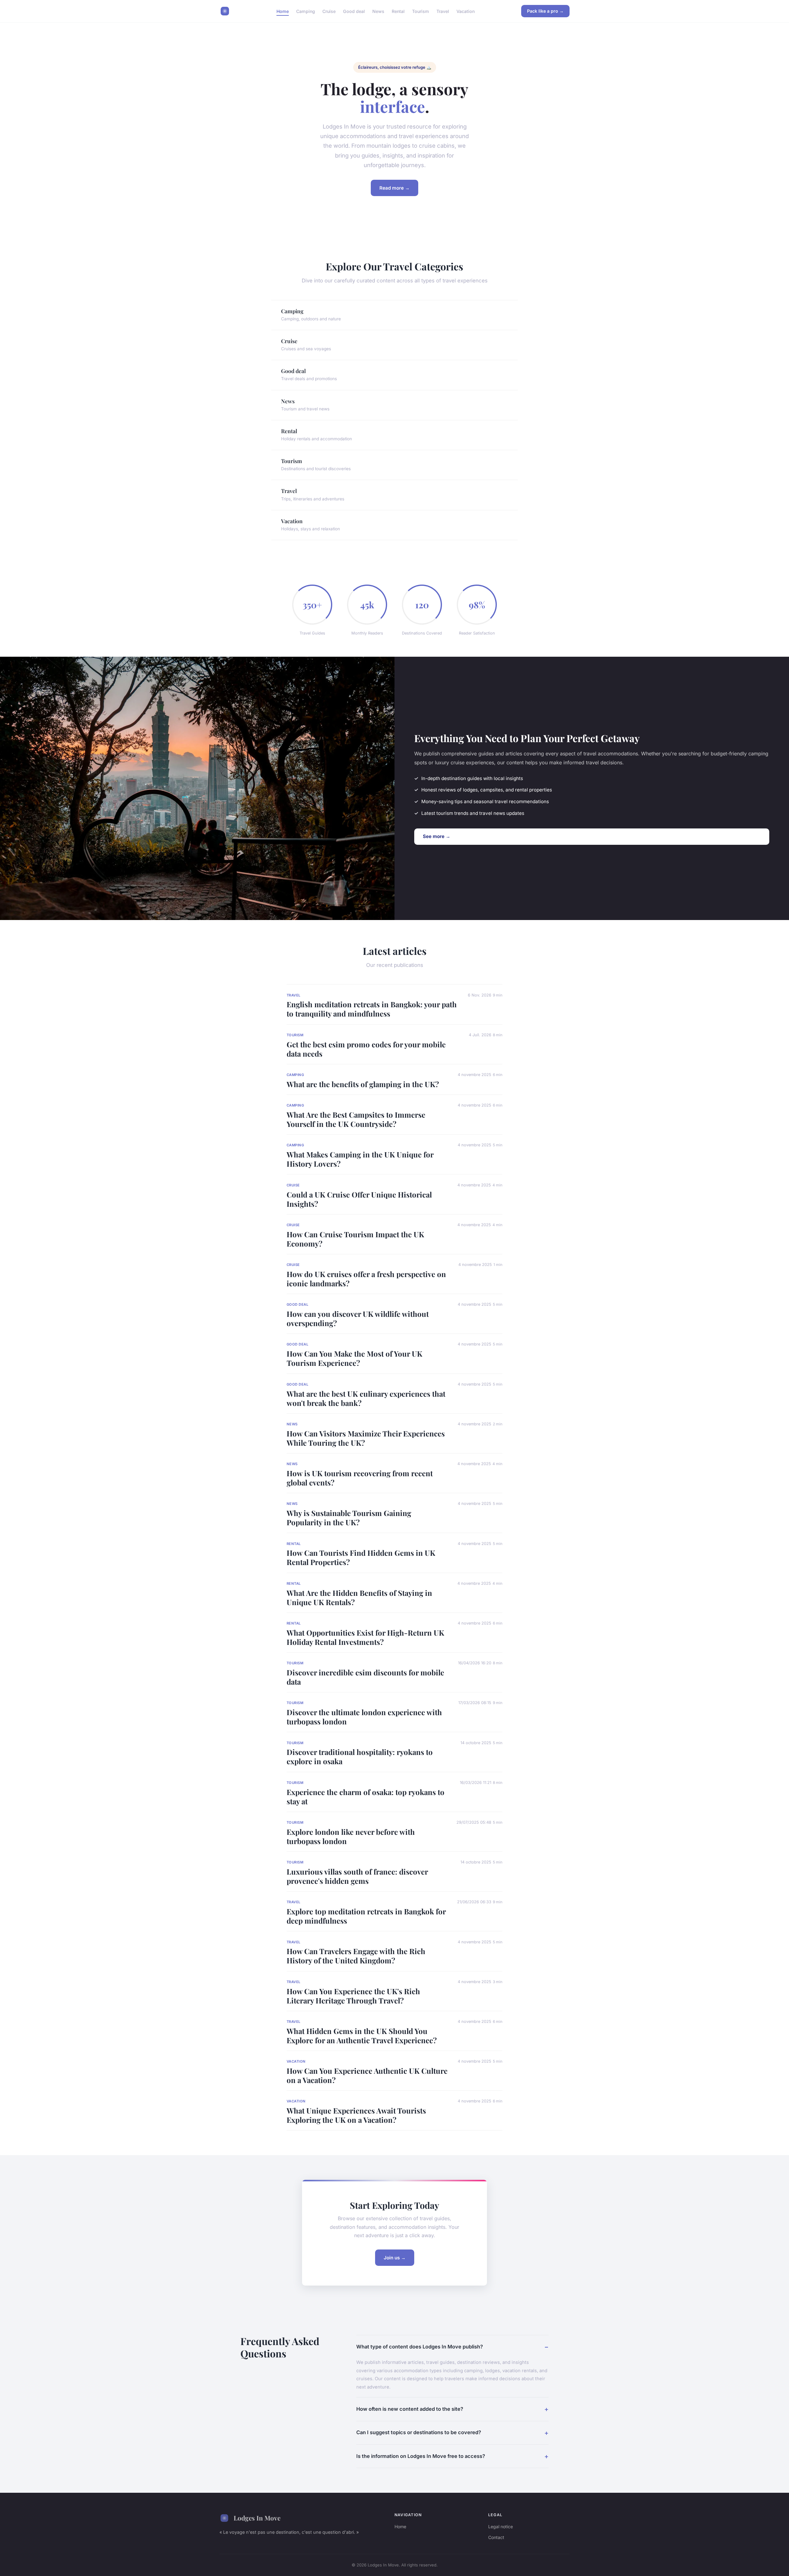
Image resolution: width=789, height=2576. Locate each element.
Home (283, 11)
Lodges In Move (257, 2518)
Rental (398, 11)
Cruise (329, 11)
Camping (306, 11)
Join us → (395, 2258)
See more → (437, 836)
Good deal (354, 11)
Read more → (394, 188)
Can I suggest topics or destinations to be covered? (419, 2432)
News (378, 11)
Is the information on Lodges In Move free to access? (421, 2456)
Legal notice (501, 2527)
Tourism (421, 11)
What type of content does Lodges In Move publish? (420, 2347)
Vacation (466, 11)
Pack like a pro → (545, 11)
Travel (443, 11)
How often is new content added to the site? (410, 2409)
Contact (496, 2537)
